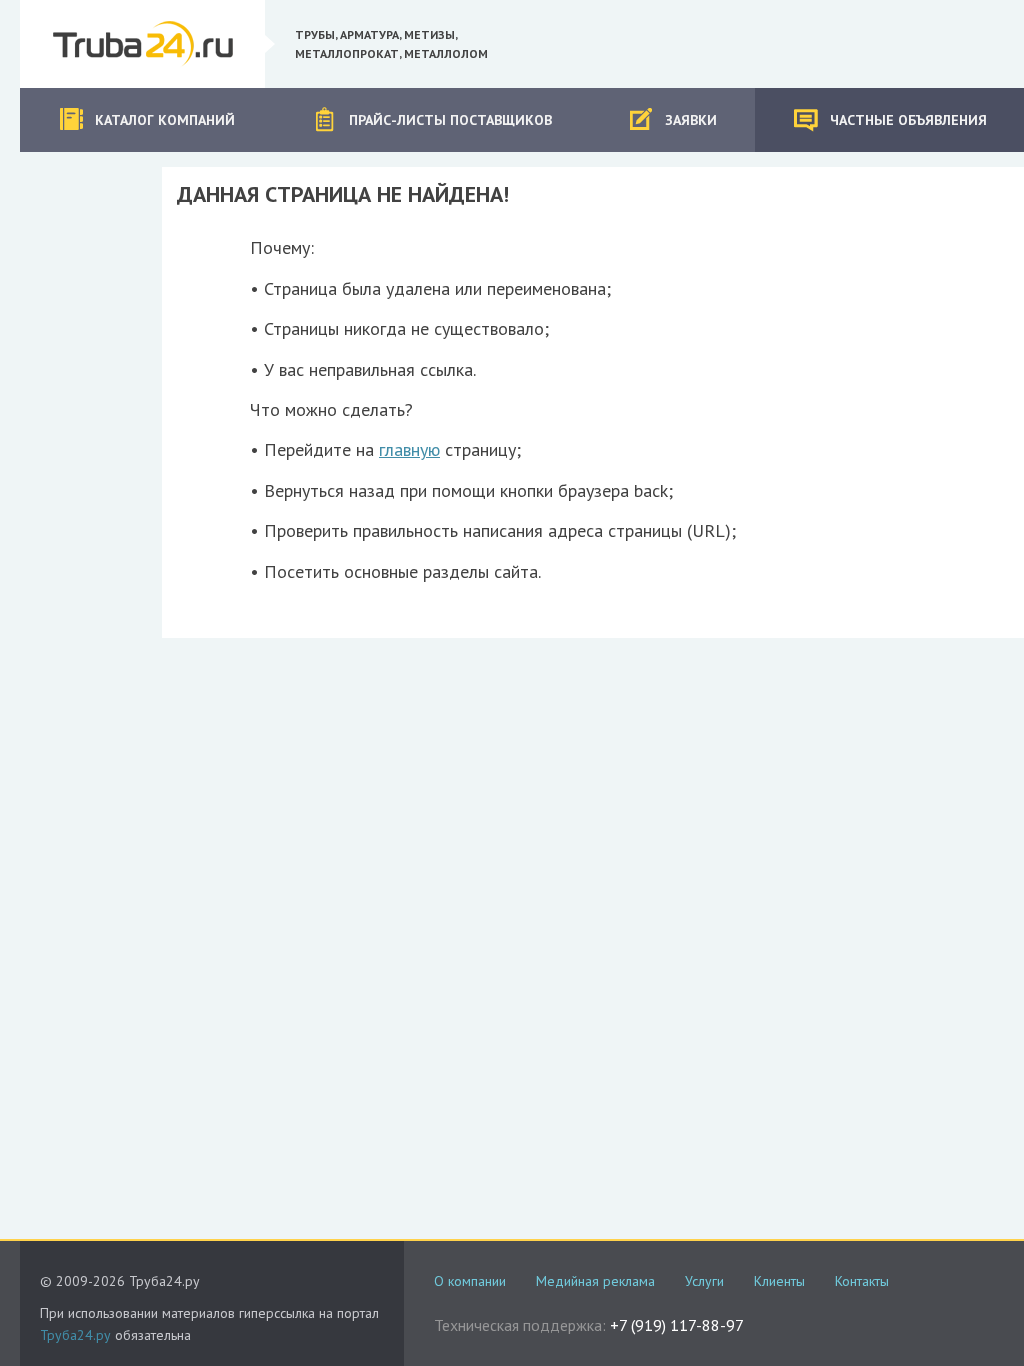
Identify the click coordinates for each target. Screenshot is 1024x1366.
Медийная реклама (595, 1281)
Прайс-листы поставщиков (450, 120)
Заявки (691, 120)
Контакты (862, 1281)
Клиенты (779, 1281)
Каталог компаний (165, 120)
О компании (470, 1281)
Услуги (704, 1281)
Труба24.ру (75, 1335)
